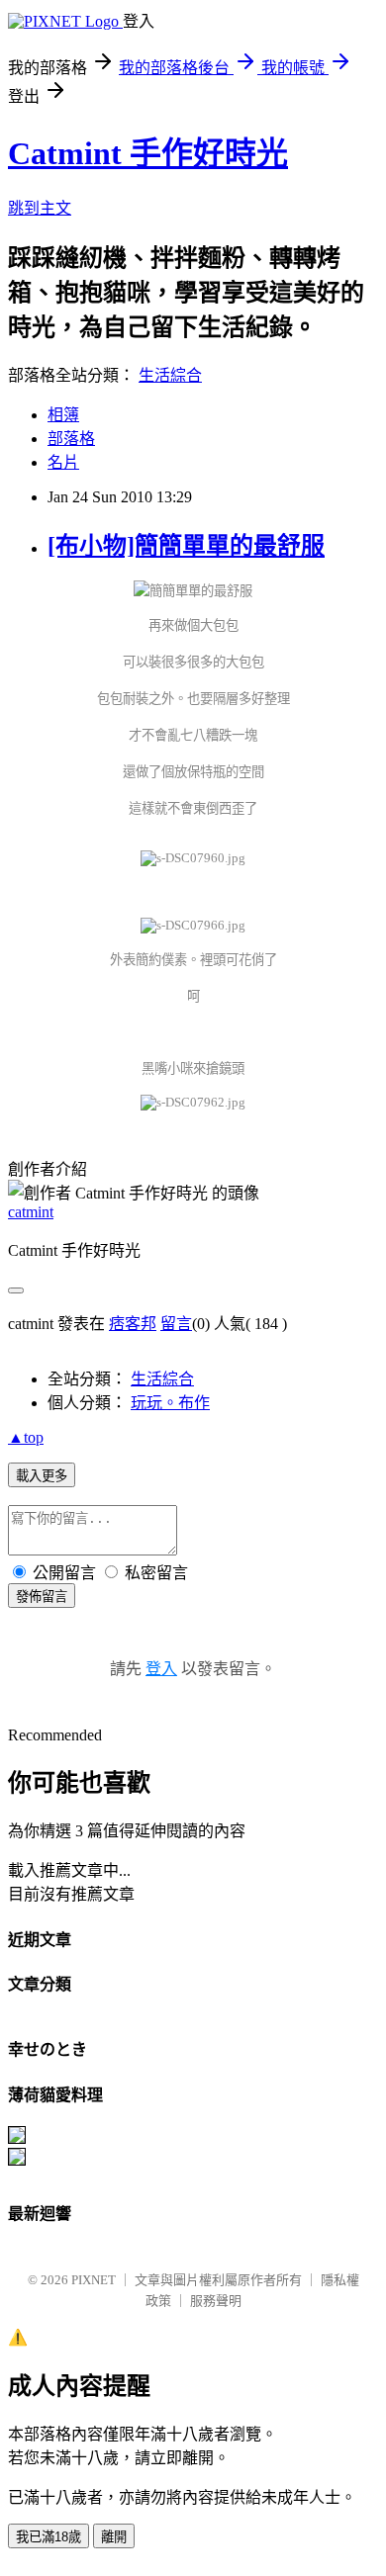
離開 (114, 2537)
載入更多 (42, 1476)
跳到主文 (40, 208)
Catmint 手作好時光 (148, 153)
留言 (176, 1324)
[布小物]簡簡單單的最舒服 (186, 546)
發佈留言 (42, 1597)
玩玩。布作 (170, 1403)
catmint (31, 1212)
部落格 (71, 439)
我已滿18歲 (48, 2537)
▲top (26, 1437)
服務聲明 (216, 2301)
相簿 (63, 415)
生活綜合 (170, 375)
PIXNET (94, 2280)
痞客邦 (133, 1324)
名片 (63, 462)
